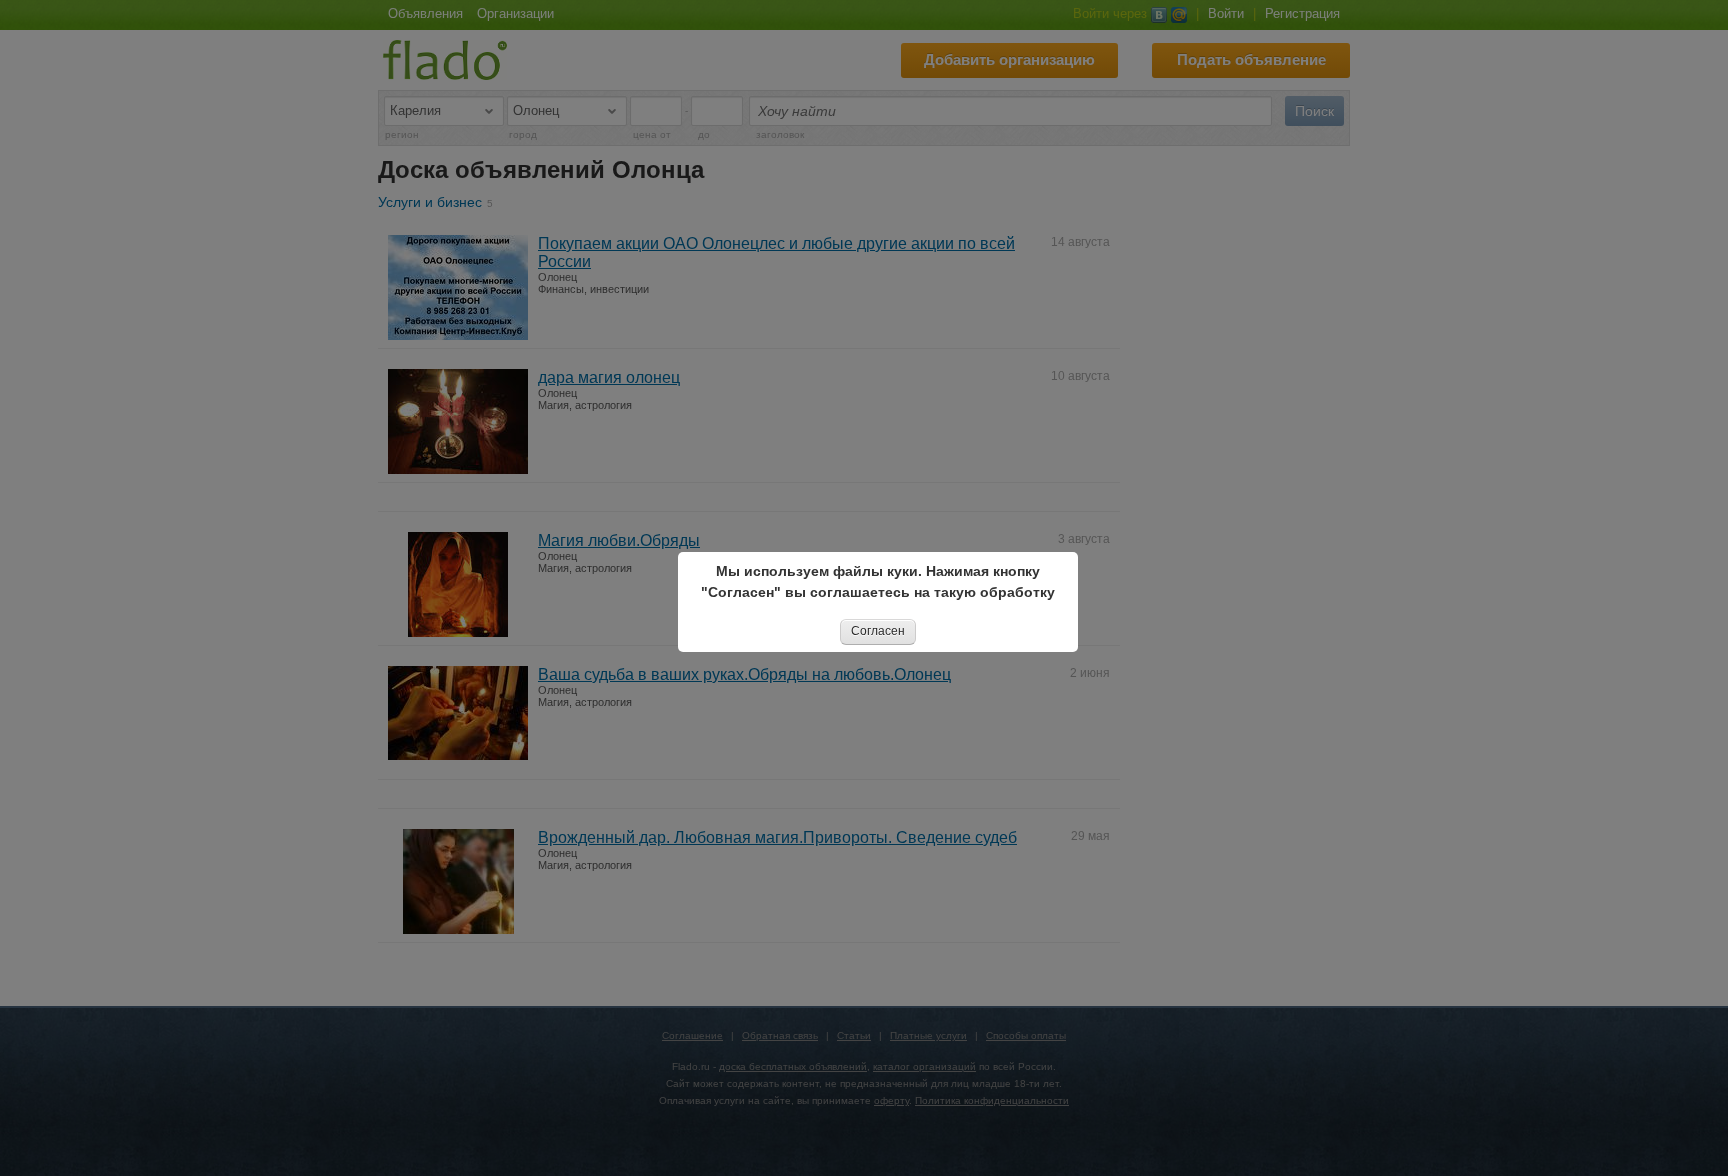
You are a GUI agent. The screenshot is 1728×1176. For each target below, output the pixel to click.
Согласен (878, 631)
